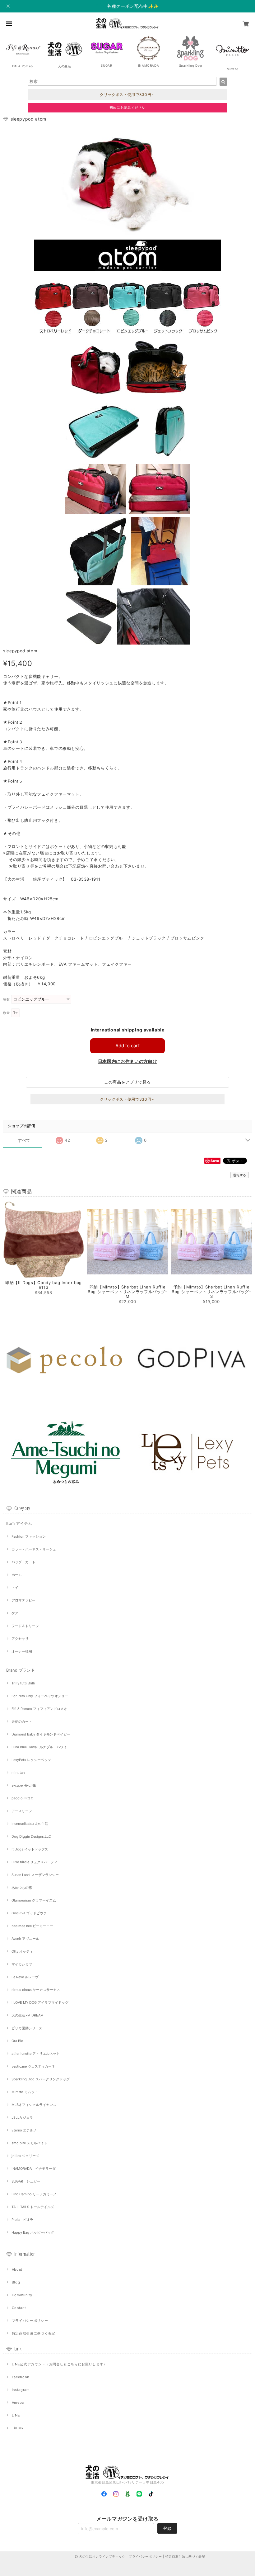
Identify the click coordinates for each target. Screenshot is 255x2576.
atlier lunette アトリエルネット (36, 2054)
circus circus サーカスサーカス (36, 1990)
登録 (167, 2528)
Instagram (21, 2390)
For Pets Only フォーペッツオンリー (40, 1696)
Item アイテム (19, 1523)
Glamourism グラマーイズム (34, 1900)
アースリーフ (22, 1811)
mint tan (18, 1773)
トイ (15, 1588)
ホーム (17, 1575)
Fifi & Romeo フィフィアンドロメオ (39, 1709)
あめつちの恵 (22, 1888)
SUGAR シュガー (26, 2181)
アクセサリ (20, 1639)
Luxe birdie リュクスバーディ (35, 1862)
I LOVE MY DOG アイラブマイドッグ (40, 2002)
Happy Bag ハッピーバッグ (33, 2232)
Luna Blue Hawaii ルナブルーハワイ (39, 1747)
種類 (6, 1000)
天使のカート (22, 1721)
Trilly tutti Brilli (23, 1683)
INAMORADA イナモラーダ (34, 2169)
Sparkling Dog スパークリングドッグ (41, 2079)
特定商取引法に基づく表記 (34, 2333)
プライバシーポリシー (30, 2321)
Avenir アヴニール (25, 1939)
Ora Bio (17, 2041)
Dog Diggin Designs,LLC (31, 1836)
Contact (19, 2308)
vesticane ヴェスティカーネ (33, 2066)
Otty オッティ (22, 1951)
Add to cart (127, 1046)
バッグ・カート (23, 1562)
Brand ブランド (21, 1670)
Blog (16, 2282)
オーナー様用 (22, 1651)
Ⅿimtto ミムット (25, 2092)
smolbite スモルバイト (29, 2143)
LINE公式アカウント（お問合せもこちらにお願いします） (59, 2364)
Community (22, 2295)
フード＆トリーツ (25, 1626)
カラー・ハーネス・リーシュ (34, 1549)
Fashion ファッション (29, 1536)
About (17, 2269)
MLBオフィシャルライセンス (34, 2105)
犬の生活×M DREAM (28, 2015)
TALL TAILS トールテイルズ (33, 2207)
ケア (15, 1613)
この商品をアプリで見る (127, 1082)
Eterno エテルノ (24, 2130)
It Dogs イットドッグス (30, 1849)
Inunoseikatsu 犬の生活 (30, 1824)
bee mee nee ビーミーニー (32, 1926)
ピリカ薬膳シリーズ (27, 2028)
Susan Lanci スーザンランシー (35, 1875)
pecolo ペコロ (23, 1798)
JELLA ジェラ (22, 2117)
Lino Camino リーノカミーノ (34, 2194)
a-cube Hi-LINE (24, 1785)
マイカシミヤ (22, 1964)
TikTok (18, 2428)
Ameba (18, 2402)
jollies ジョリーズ (25, 2156)
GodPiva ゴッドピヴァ (29, 1913)
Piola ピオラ (22, 2220)
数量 (6, 1013)
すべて (24, 1140)
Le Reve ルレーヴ (25, 1977)
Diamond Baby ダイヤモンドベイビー (41, 1734)
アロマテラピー (23, 1600)
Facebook (21, 2377)
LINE (16, 2415)
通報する (240, 1175)
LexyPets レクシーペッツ (31, 1760)
